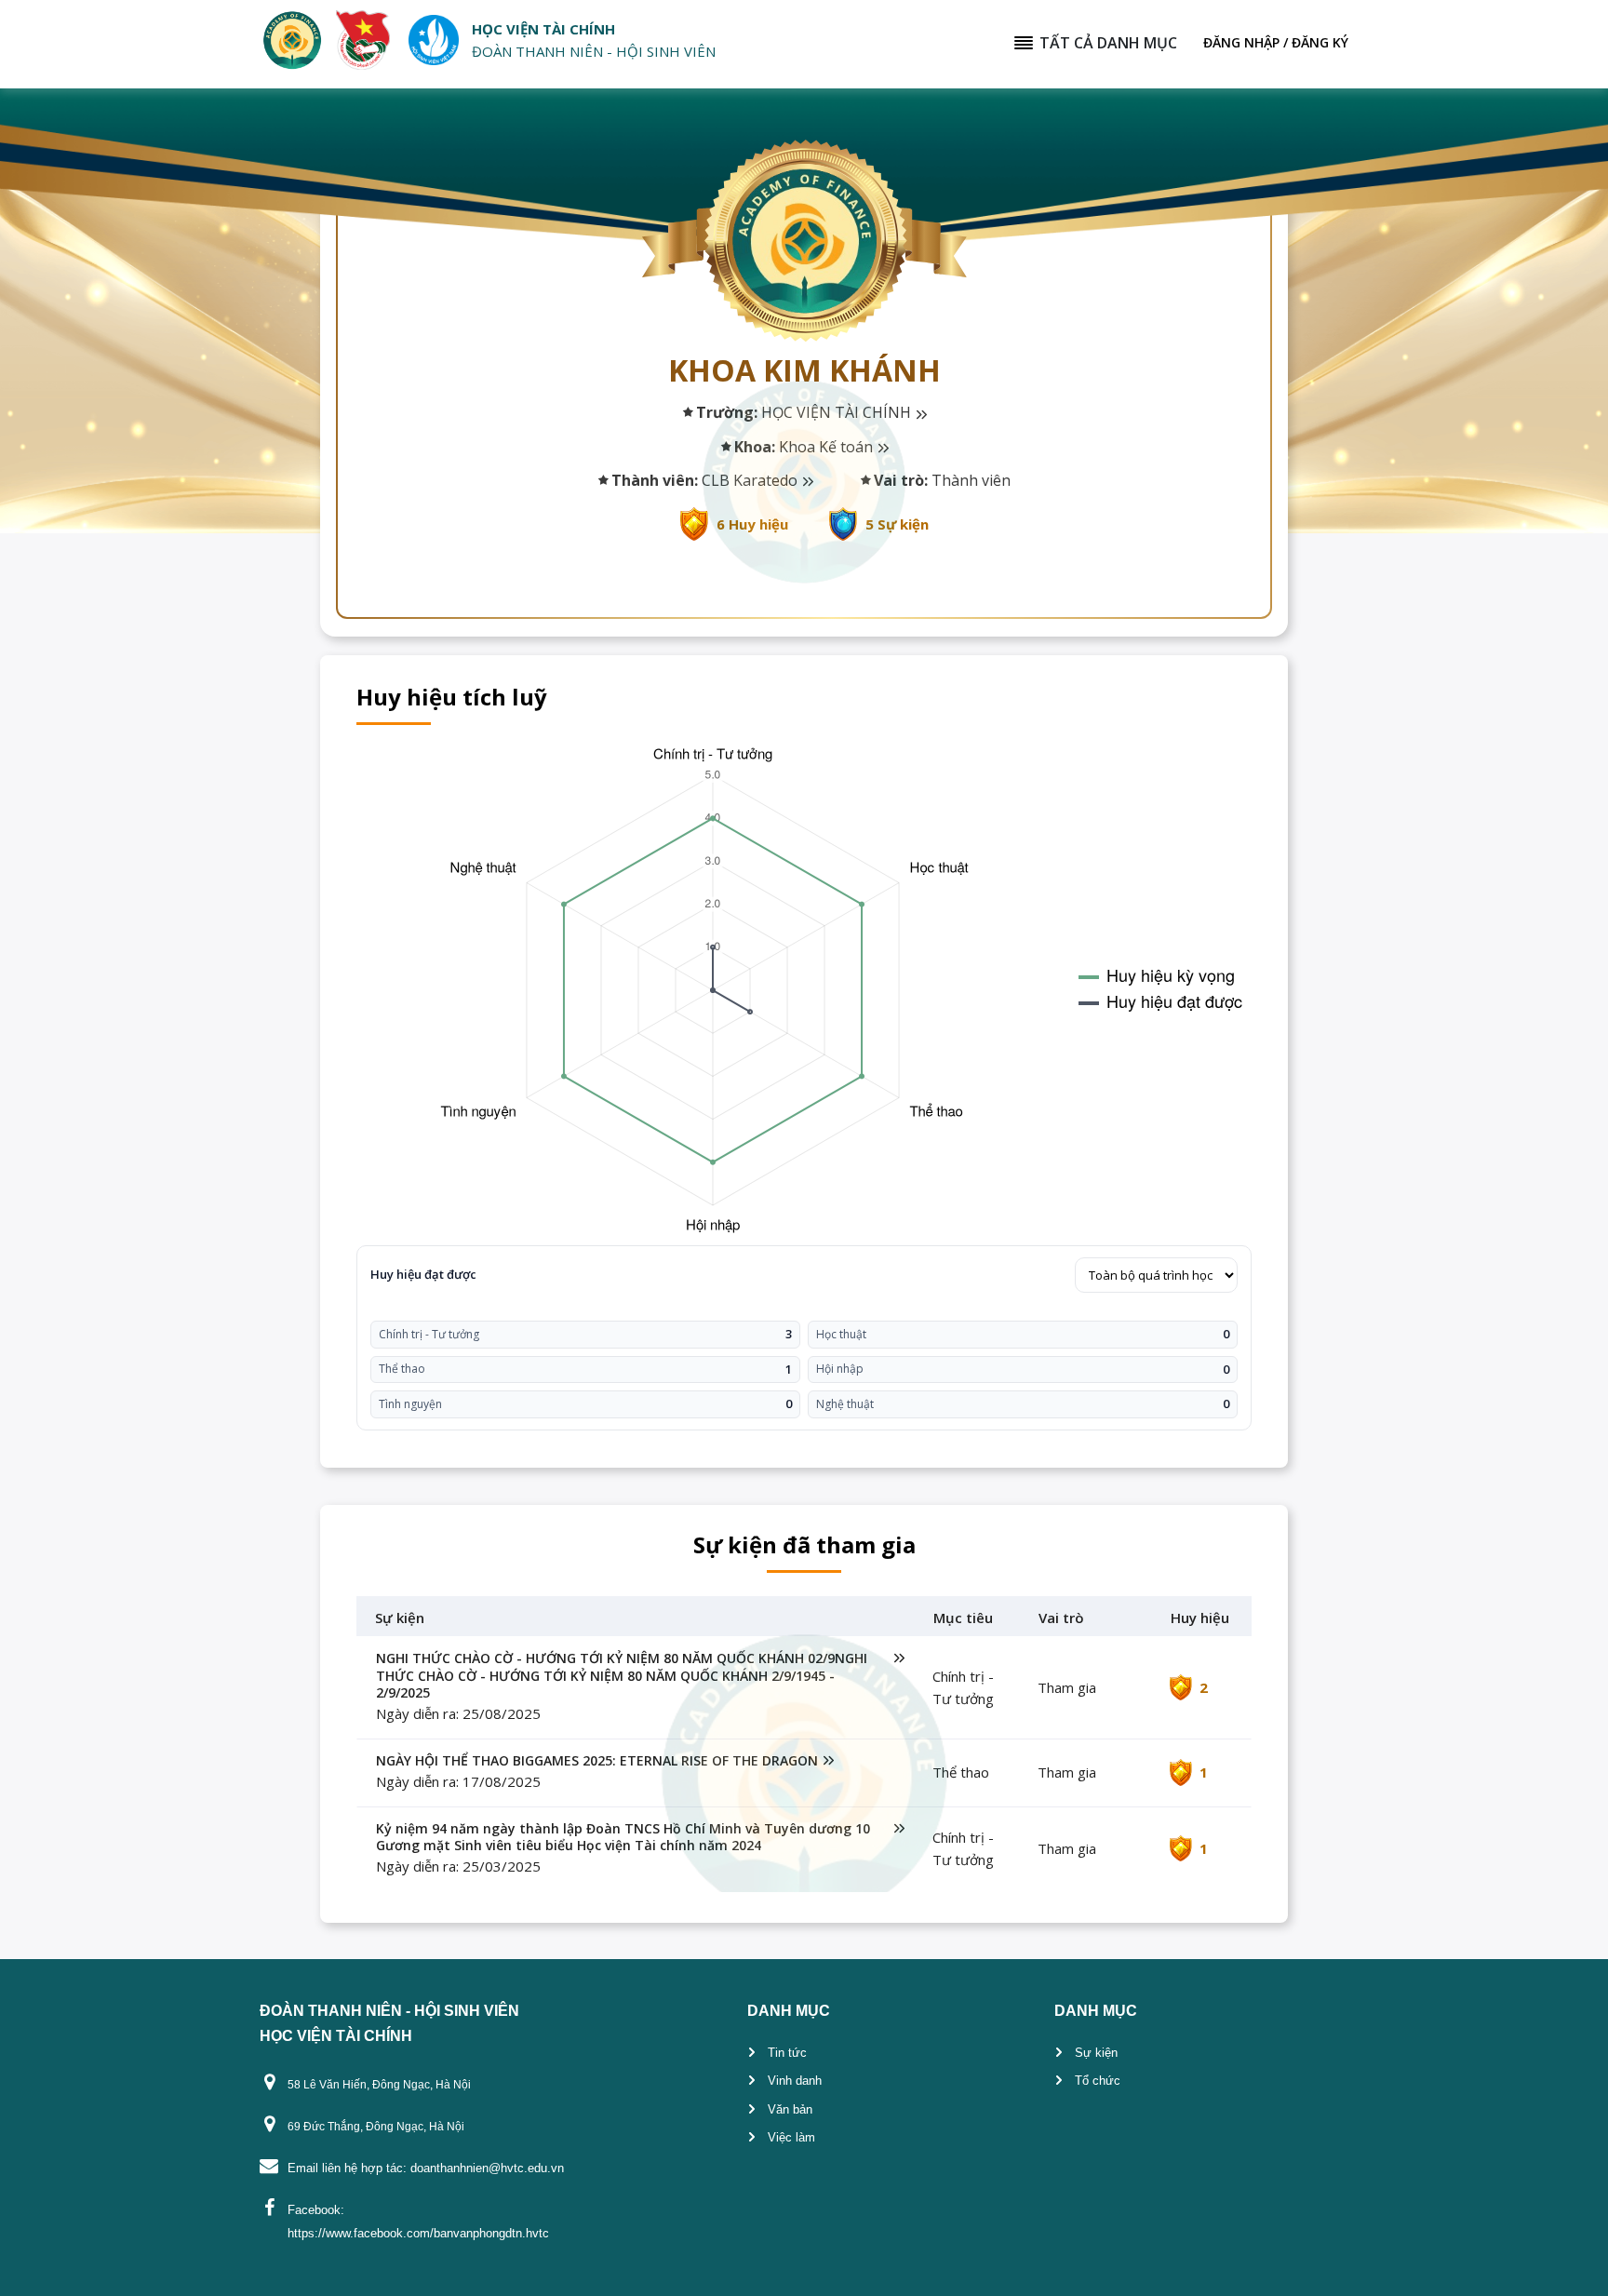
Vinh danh (795, 2081)
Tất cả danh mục (1108, 43)
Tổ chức (1098, 2081)
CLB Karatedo (751, 480)
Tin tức (787, 2053)
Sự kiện (1096, 2053)
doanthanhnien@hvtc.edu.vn (487, 2168)
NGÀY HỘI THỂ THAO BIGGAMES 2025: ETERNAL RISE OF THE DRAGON (597, 1761)
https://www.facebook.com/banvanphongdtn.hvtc (418, 2233)
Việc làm (791, 2137)
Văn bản (790, 2109)
